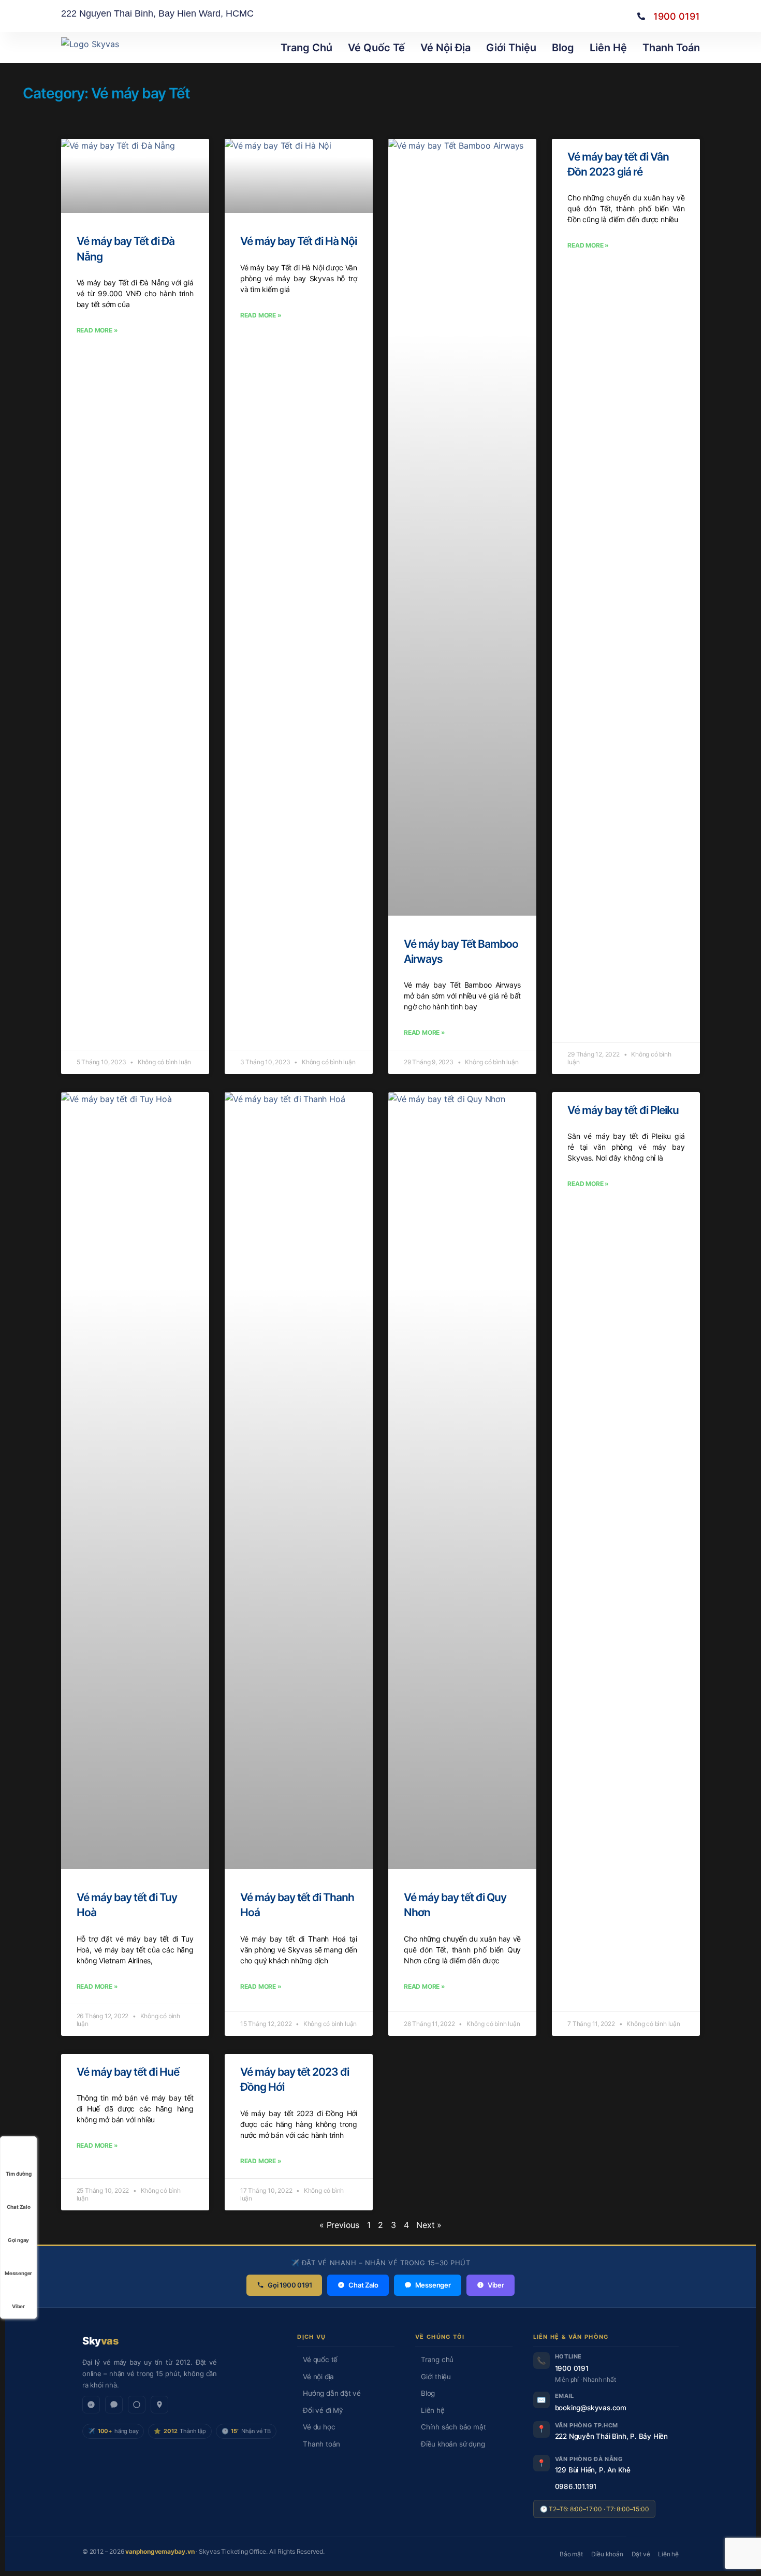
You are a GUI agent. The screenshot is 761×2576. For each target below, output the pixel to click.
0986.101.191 (576, 2486)
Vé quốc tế (376, 48)
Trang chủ (437, 2360)
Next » (429, 2225)
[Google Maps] (159, 2405)
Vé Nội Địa (445, 48)
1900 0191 (572, 2368)
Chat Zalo (363, 2285)
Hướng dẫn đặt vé (332, 2393)
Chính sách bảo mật (453, 2427)
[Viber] (137, 2405)
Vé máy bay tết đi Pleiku (623, 1110)
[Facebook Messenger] (114, 2405)
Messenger (433, 2285)
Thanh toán (671, 48)
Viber (496, 2285)
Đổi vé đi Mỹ (323, 2410)
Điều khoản (607, 2554)
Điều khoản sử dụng (453, 2444)
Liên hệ (608, 48)
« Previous (339, 2225)
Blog (563, 48)
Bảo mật (571, 2554)
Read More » (97, 330)
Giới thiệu (511, 48)
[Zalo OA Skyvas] (91, 2405)
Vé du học (319, 2427)
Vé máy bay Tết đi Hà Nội (298, 241)
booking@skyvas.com (591, 2408)
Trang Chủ (306, 48)
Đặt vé (641, 2554)
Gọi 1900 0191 (290, 2285)
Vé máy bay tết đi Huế (128, 2072)
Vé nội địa (318, 2377)
